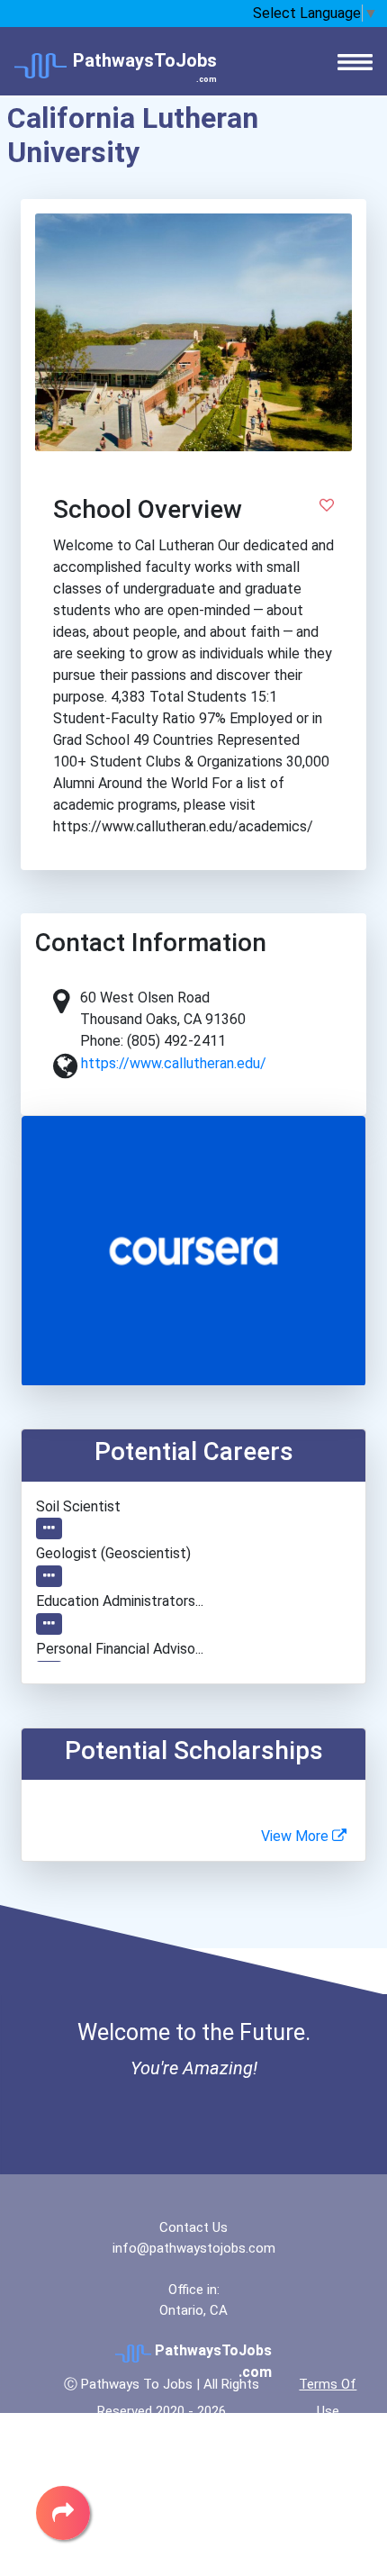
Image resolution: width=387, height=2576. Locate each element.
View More (297, 1836)
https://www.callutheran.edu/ (174, 1063)
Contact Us (193, 2227)
